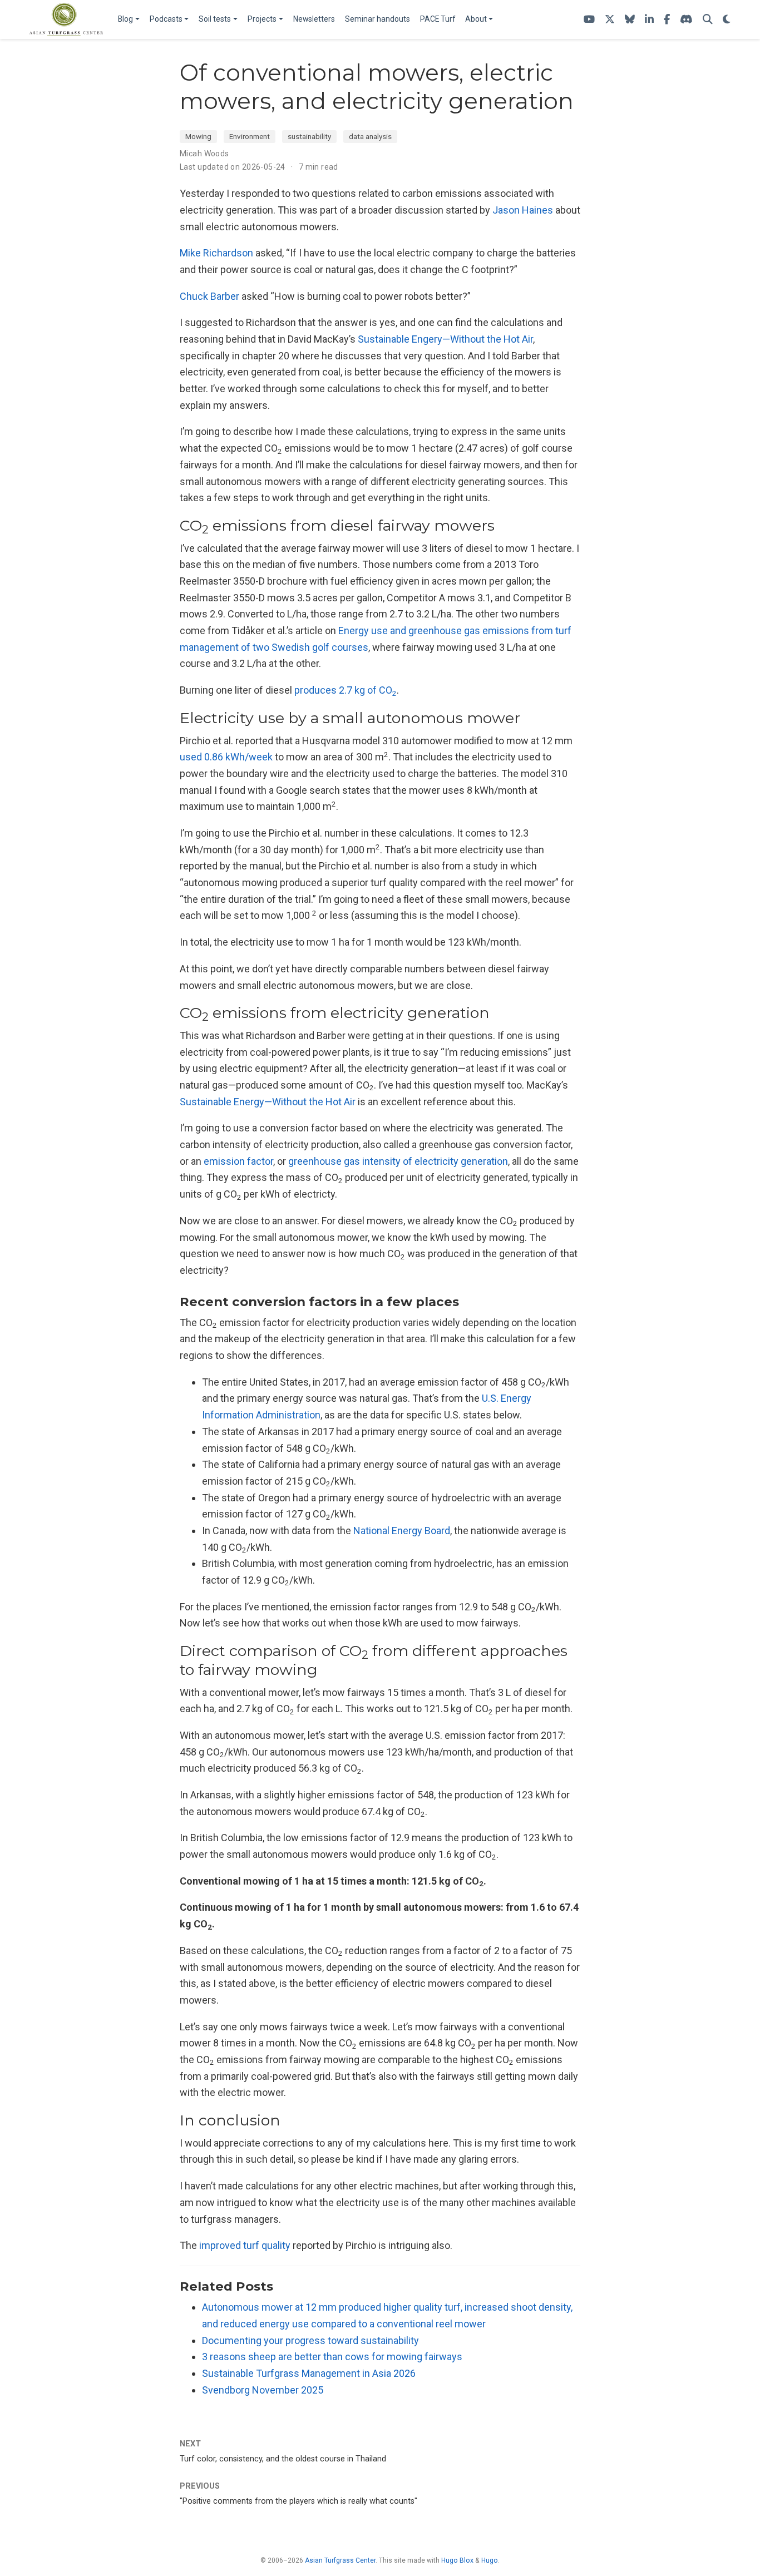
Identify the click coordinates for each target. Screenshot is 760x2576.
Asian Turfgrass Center (340, 2560)
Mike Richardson (216, 253)
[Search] (708, 20)
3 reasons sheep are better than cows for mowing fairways (332, 2357)
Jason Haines (523, 210)
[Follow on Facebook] (667, 20)
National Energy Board (402, 1531)
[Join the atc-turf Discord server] (686, 20)
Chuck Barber (209, 296)
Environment (250, 136)
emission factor (238, 1161)
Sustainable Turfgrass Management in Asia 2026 (309, 2373)
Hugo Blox (457, 2560)
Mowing (198, 136)
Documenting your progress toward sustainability (310, 2340)
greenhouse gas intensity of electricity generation (398, 1161)
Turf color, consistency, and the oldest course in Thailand (283, 2459)
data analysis (370, 136)
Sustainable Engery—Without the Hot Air (445, 339)
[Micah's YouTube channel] (589, 20)
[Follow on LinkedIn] (649, 20)
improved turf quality (245, 2245)
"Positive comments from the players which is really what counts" (298, 2501)
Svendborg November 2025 (263, 2390)
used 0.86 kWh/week (226, 757)
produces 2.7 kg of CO (346, 690)
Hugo (490, 2560)
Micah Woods (204, 154)
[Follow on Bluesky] (630, 20)
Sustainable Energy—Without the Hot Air (268, 1102)
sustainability (309, 136)
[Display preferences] (727, 20)
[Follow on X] (610, 20)
